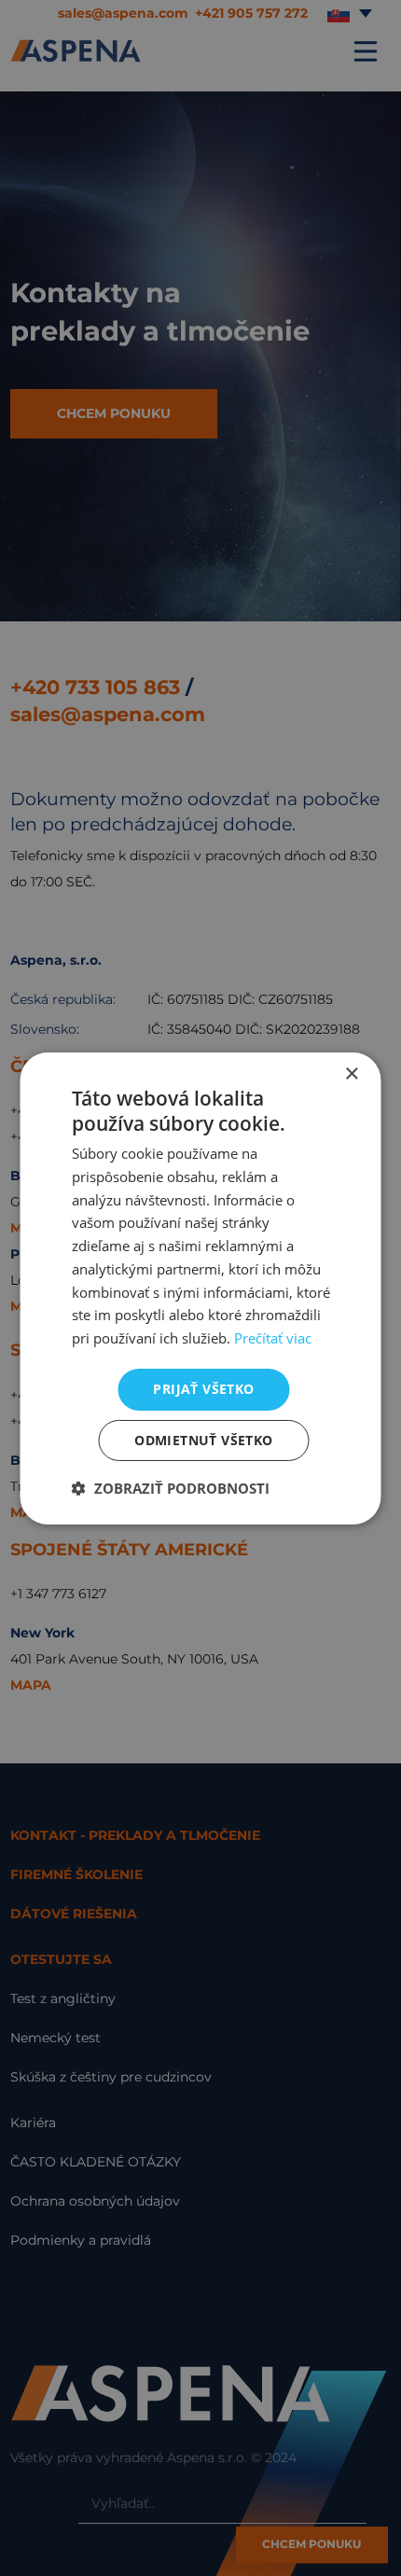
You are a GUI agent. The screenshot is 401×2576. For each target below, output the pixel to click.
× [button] (351, 1073)
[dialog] (200, 1288)
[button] (171, 1488)
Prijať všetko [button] (203, 1389)
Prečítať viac (273, 1338)
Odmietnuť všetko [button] (203, 1440)
